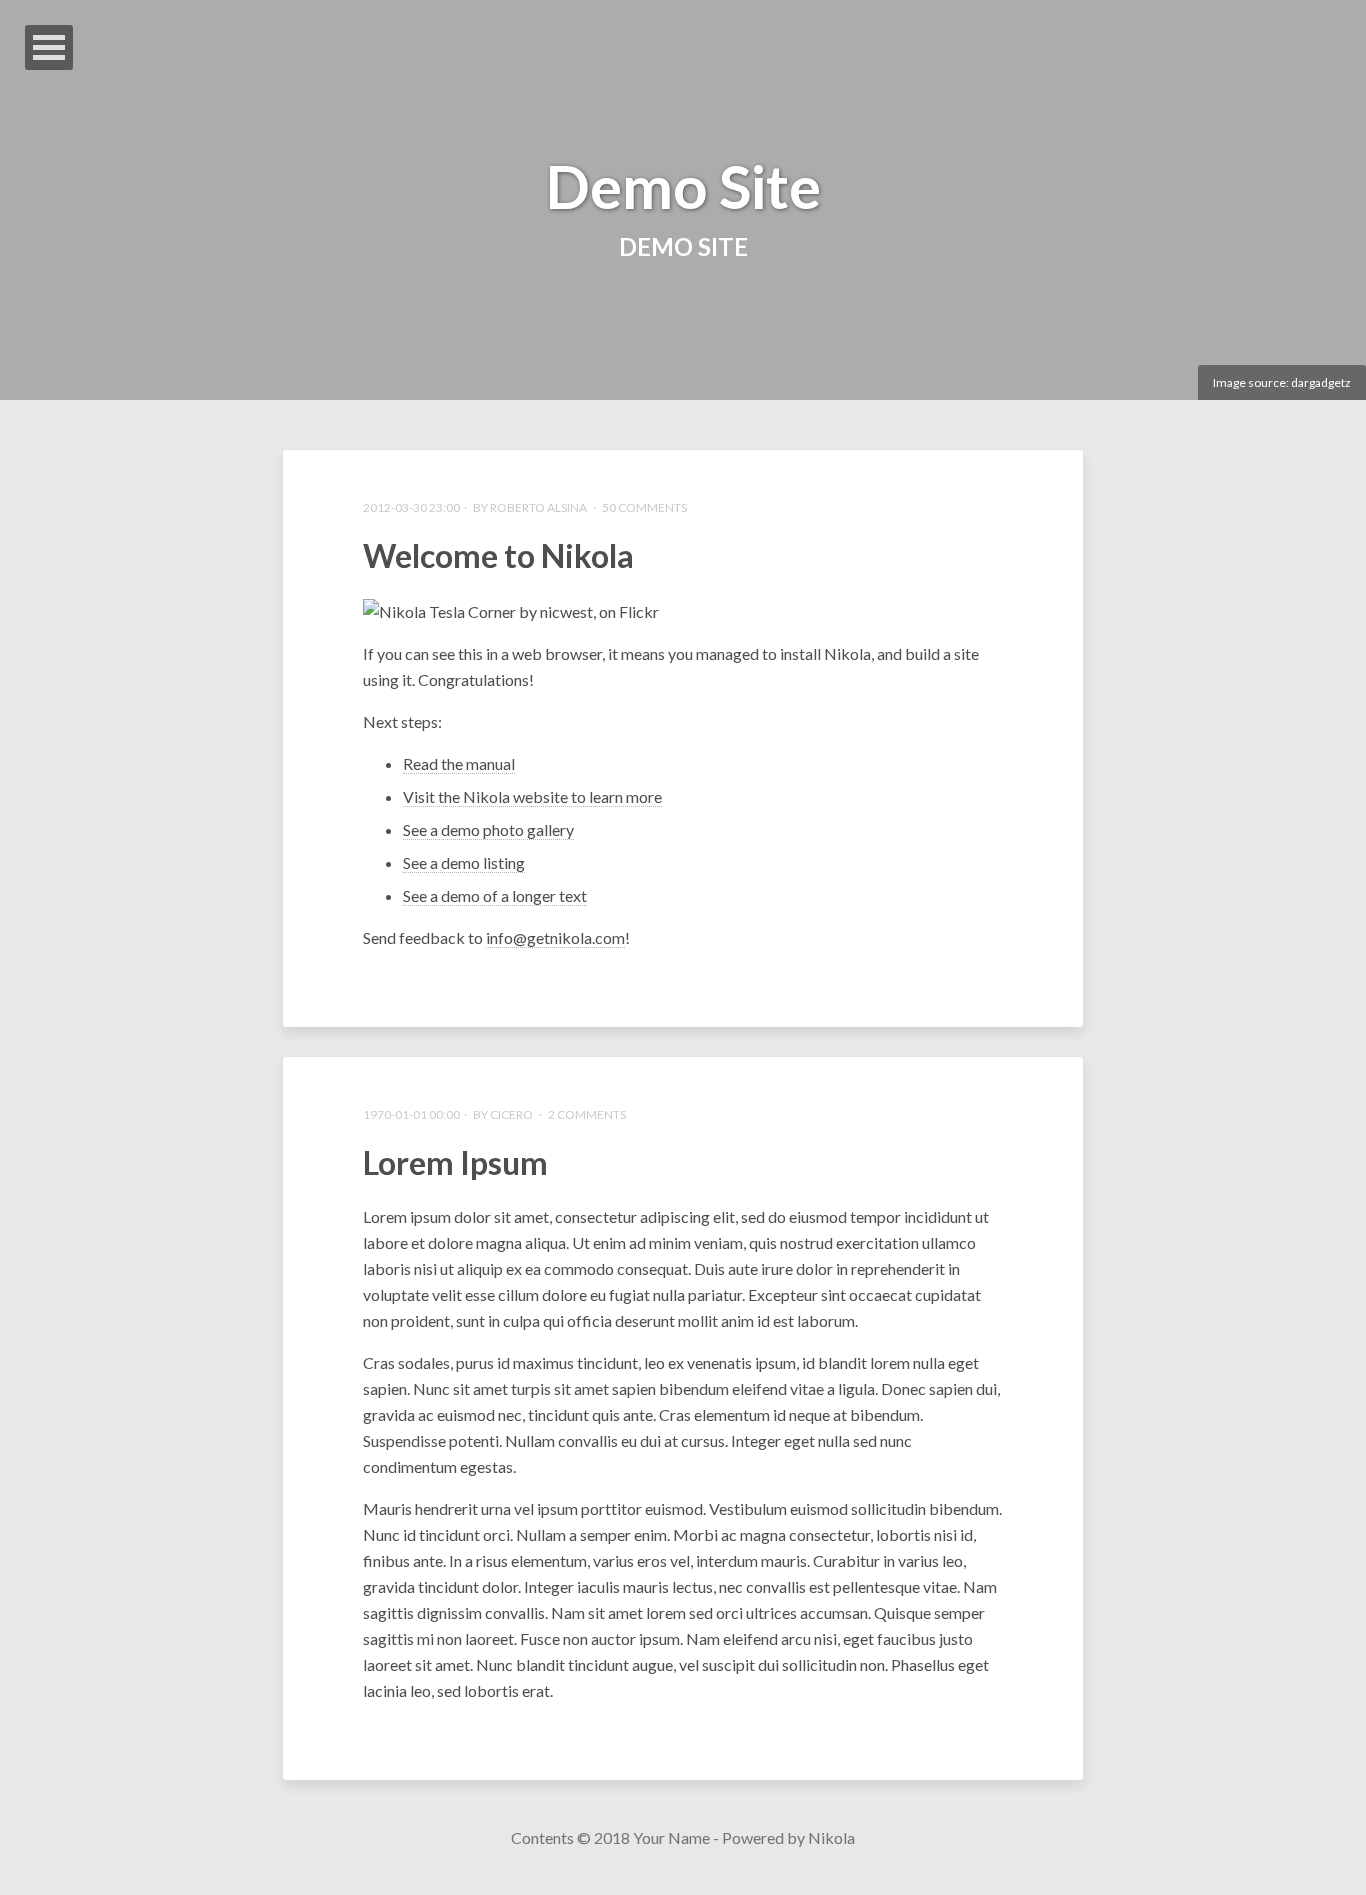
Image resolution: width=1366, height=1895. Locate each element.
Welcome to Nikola (498, 555)
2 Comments (587, 1114)
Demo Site (683, 186)
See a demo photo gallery (488, 829)
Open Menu (49, 47)
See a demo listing (464, 862)
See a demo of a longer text (495, 895)
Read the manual (459, 763)
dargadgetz (1321, 382)
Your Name (671, 1837)
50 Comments (644, 507)
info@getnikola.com (555, 937)
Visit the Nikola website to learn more (532, 796)
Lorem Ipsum (455, 1162)
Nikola (831, 1837)
